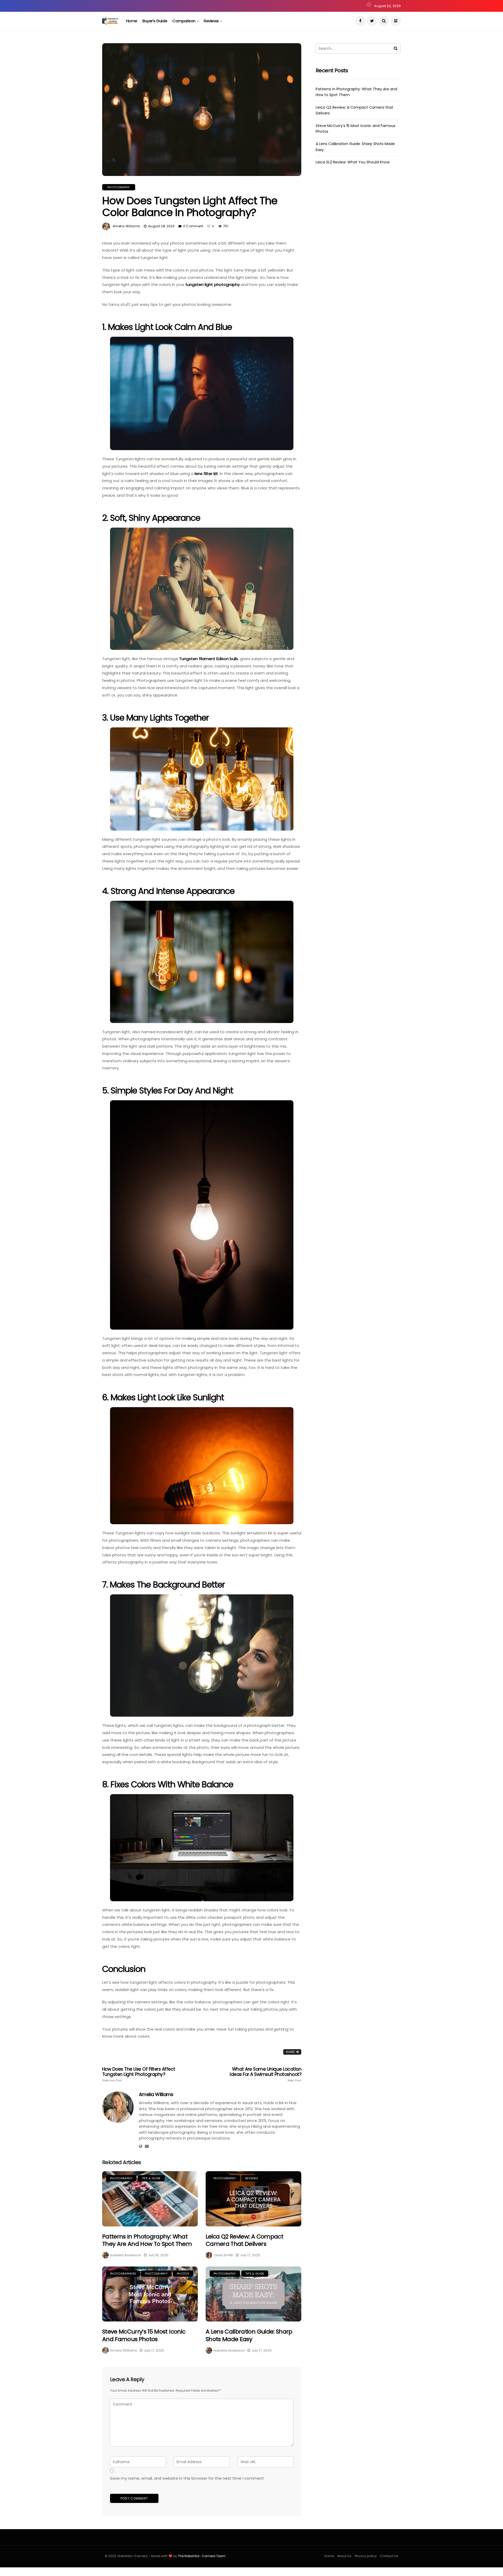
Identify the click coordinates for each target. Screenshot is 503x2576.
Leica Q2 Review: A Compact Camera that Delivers (244, 2240)
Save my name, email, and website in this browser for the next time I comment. (187, 2478)
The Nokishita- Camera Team (202, 2556)
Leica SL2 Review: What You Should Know (353, 162)
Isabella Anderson (126, 2255)
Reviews (211, 21)
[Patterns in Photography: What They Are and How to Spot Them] (150, 2199)
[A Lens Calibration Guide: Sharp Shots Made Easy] (253, 2294)
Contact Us (389, 2556)
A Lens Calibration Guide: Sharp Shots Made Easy (249, 2335)
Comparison (184, 21)
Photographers (123, 2274)
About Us (344, 2556)
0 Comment (193, 226)
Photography (119, 187)
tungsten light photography (213, 284)
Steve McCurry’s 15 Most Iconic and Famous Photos (144, 2335)
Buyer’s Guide (155, 21)
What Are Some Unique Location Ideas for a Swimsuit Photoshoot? (266, 2074)
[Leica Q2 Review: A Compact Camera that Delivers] (253, 2199)
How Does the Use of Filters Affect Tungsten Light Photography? (139, 2074)
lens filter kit (206, 474)
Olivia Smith (223, 2255)
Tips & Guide (151, 2178)
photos (183, 2274)
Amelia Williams (126, 226)
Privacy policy (366, 2556)
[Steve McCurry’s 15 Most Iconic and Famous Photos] (150, 2294)
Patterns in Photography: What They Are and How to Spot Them (147, 2240)
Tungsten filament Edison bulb (209, 659)
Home (132, 21)
